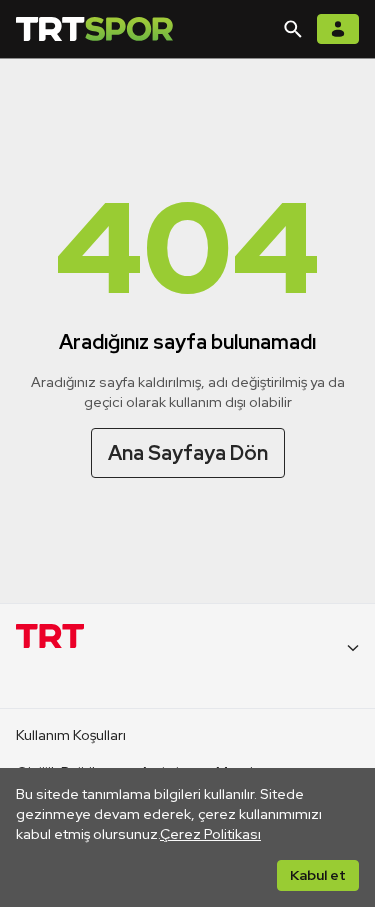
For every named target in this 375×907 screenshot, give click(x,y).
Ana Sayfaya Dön (188, 453)
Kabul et (318, 875)
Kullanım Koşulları (71, 735)
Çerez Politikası (210, 834)
